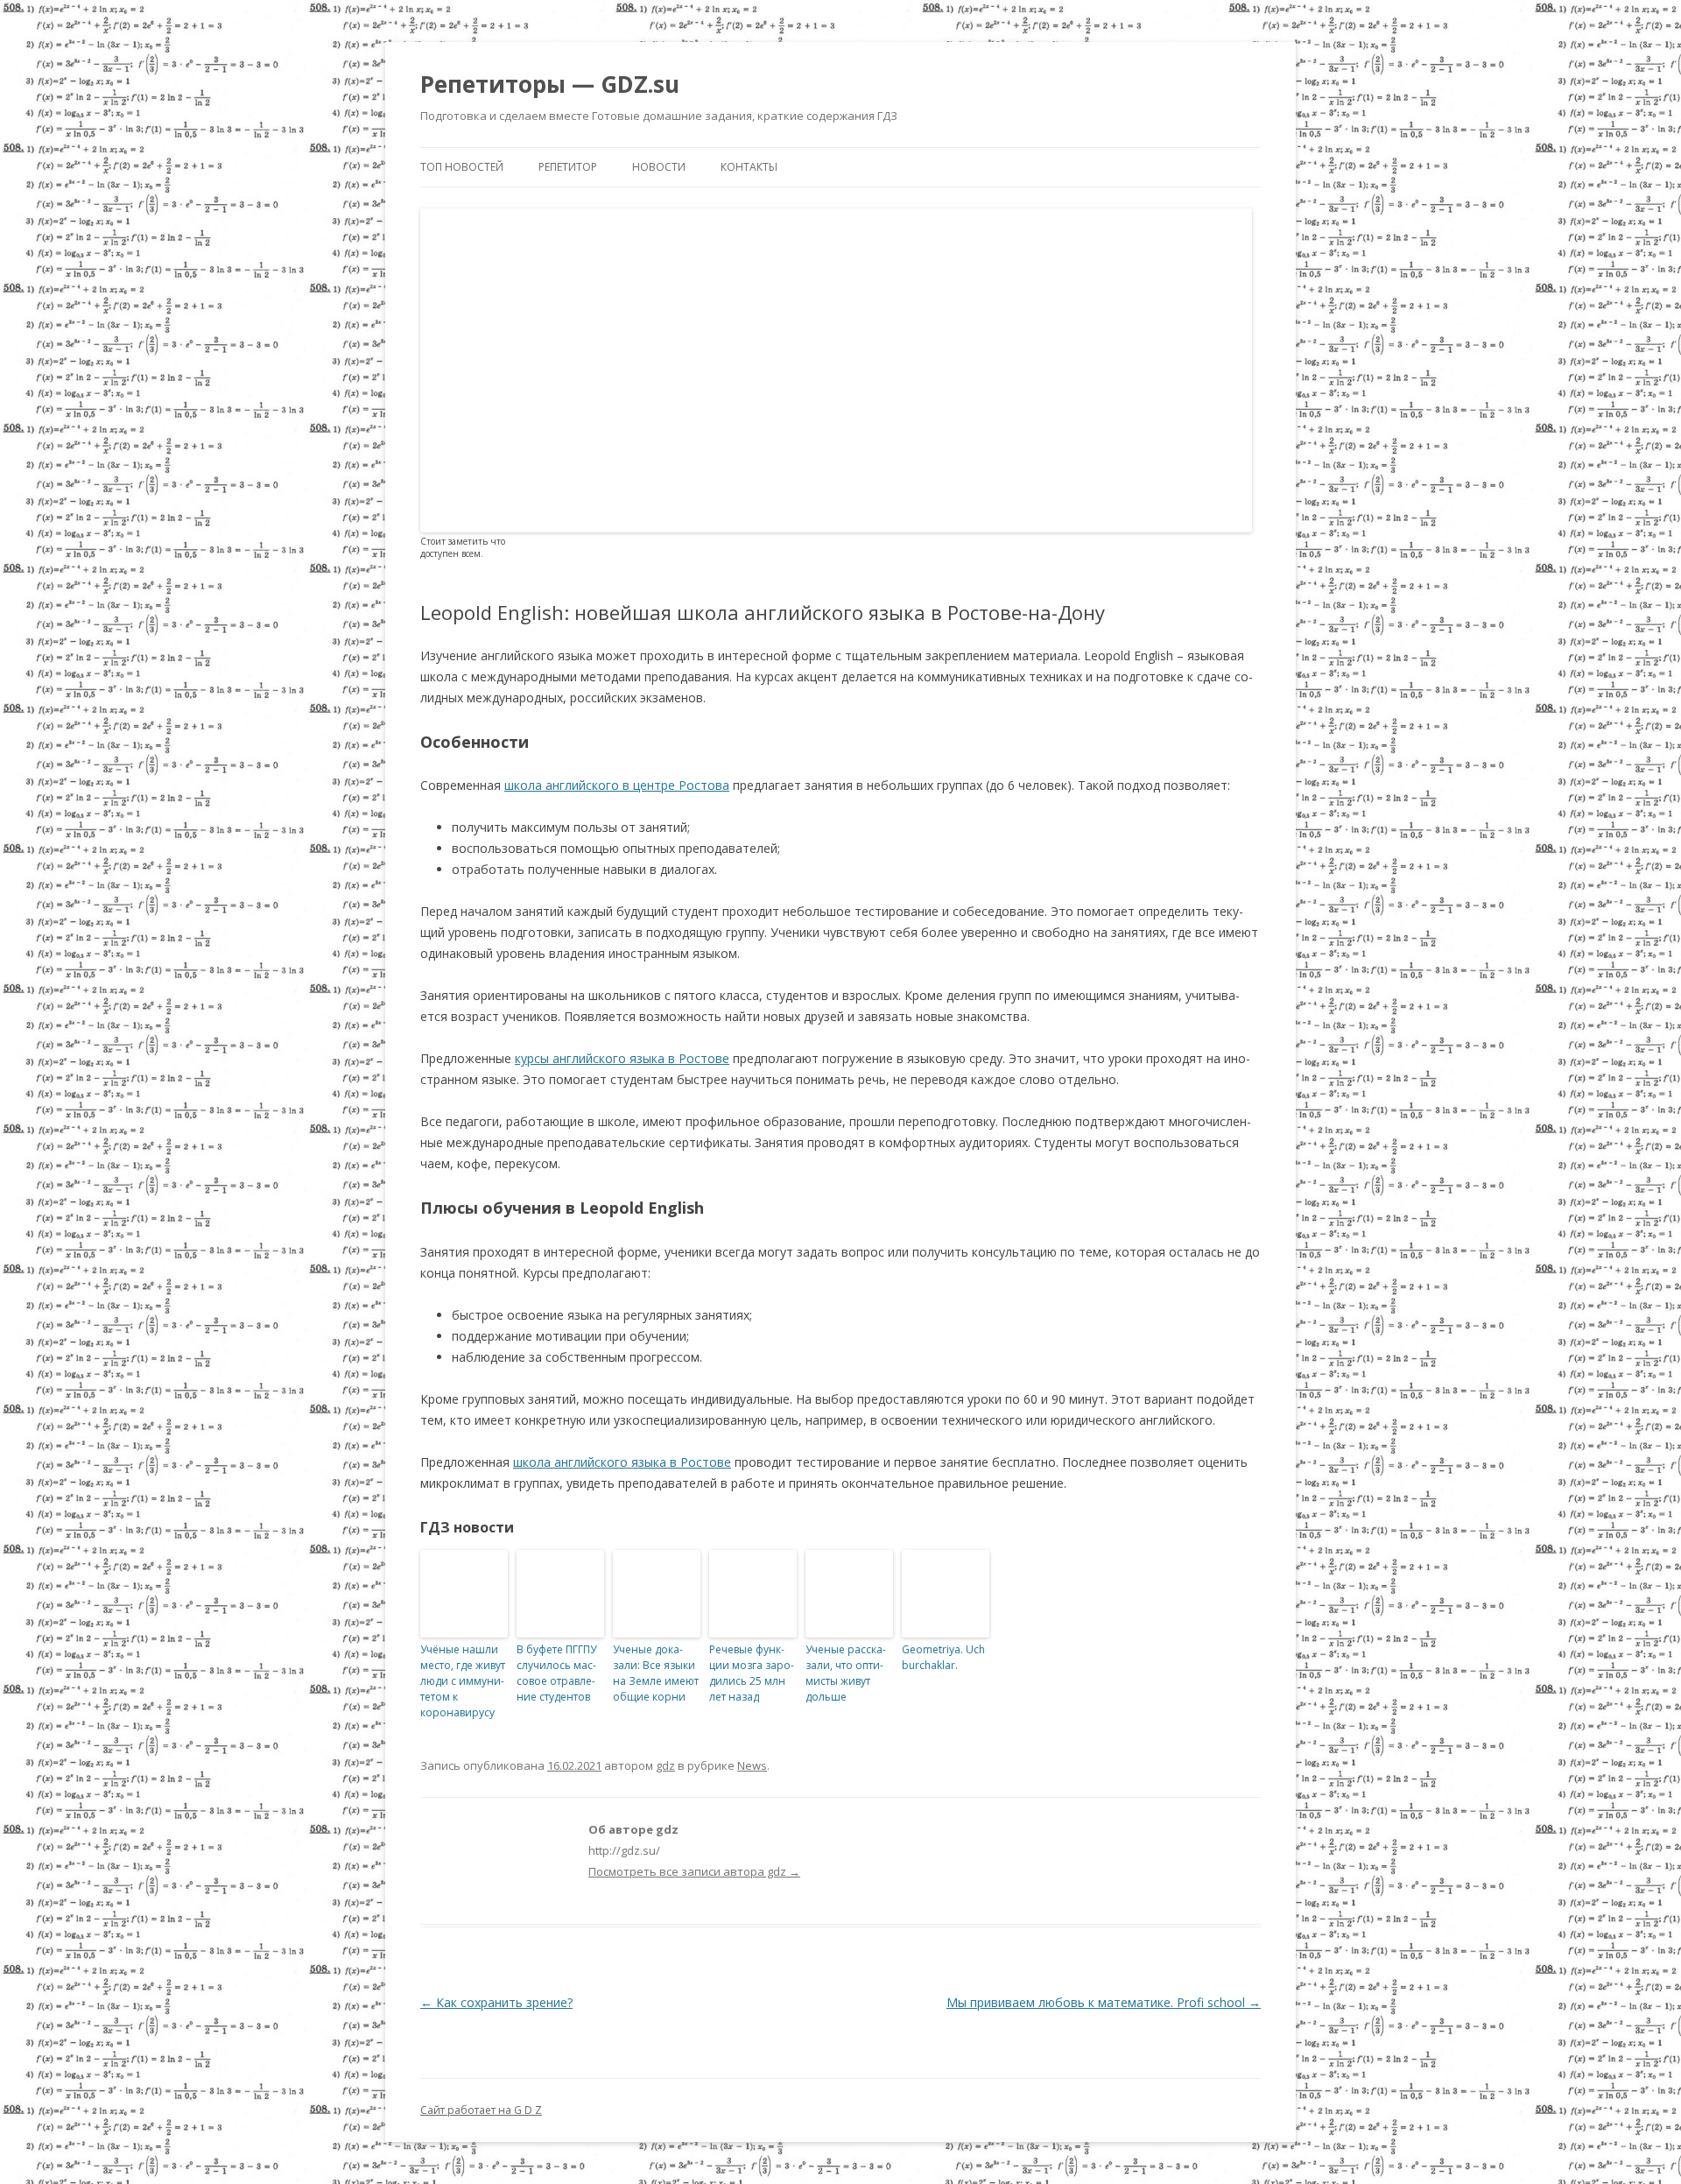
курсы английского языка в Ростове (622, 1058)
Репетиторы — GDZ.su (550, 84)
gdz (665, 1765)
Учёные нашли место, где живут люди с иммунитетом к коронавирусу (463, 1681)
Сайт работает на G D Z (481, 2110)
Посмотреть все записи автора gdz (694, 1871)
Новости (659, 167)
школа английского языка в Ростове (622, 1462)
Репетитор (568, 167)
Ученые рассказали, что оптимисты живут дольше (846, 1673)
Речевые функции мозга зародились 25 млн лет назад (752, 1673)
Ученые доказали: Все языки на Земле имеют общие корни (656, 1673)
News (752, 1765)
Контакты (749, 167)
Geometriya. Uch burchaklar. (943, 1657)
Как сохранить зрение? (496, 2002)
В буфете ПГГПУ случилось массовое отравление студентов (556, 1673)
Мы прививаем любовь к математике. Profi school (1104, 2002)
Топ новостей (462, 167)
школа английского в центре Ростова (617, 785)
